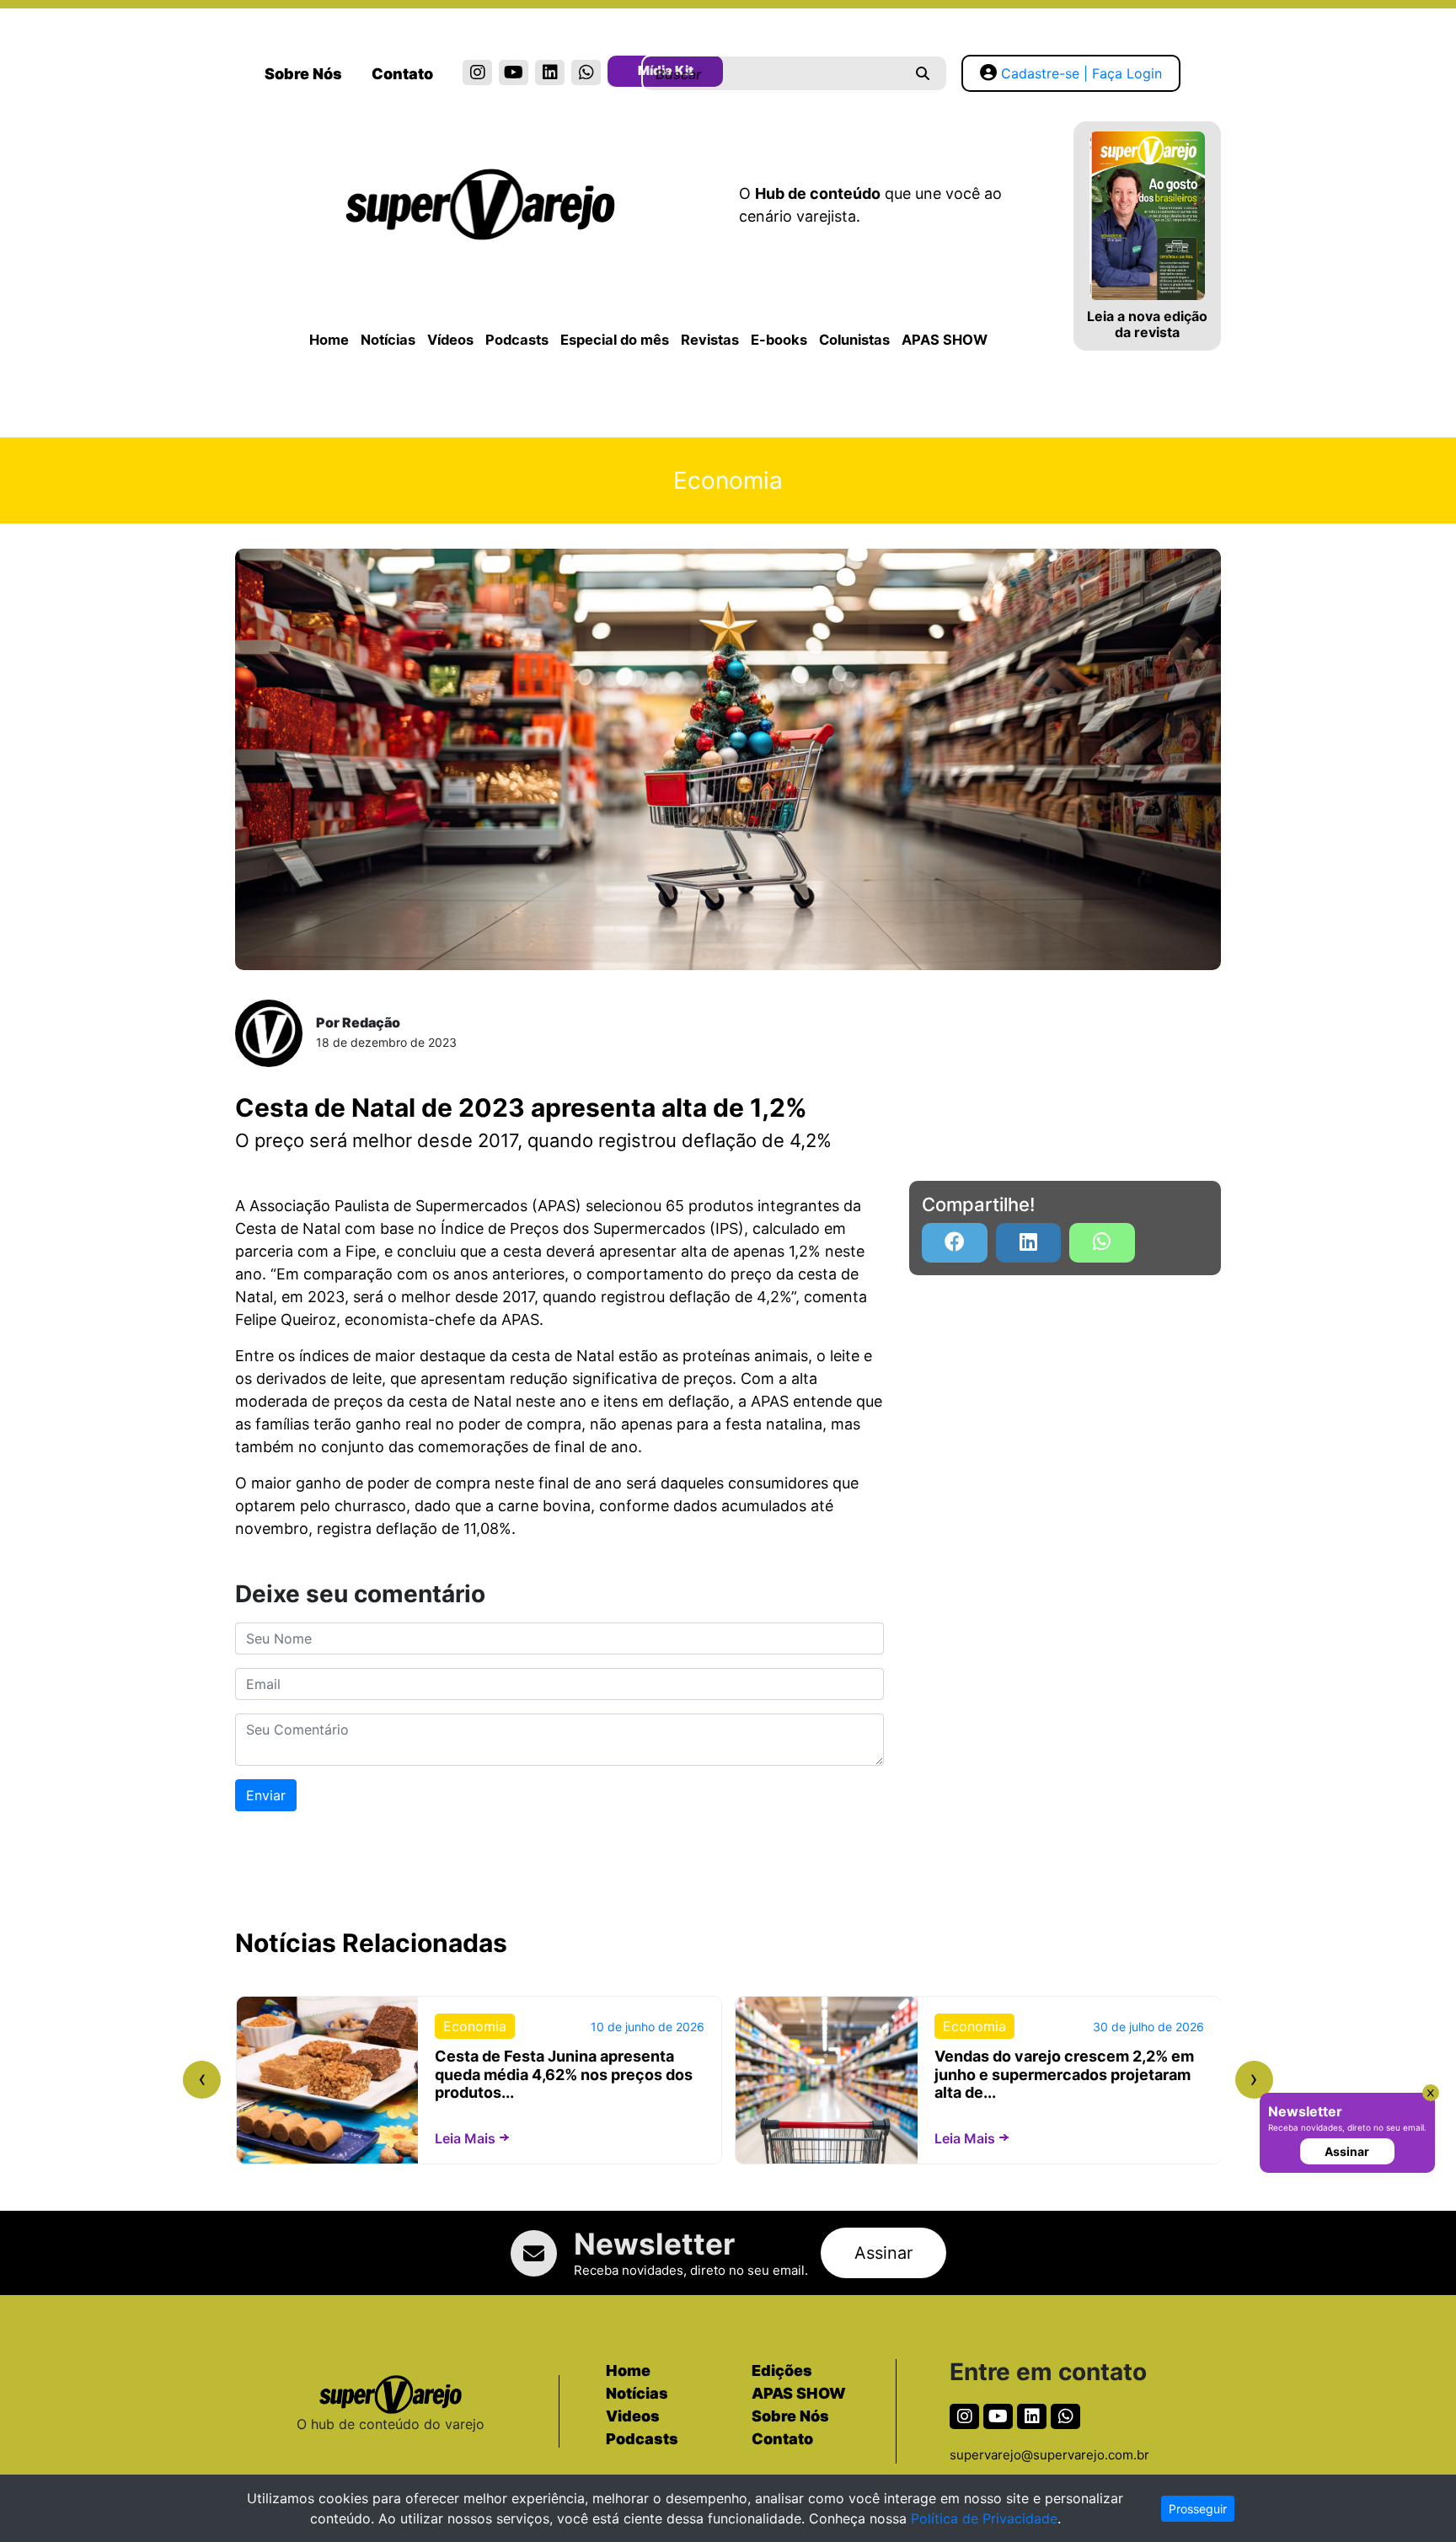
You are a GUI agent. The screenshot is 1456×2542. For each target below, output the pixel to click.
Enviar (266, 1795)
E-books (779, 340)
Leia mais (465, 2138)
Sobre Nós (303, 74)
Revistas (710, 340)
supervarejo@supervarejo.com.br (1049, 2455)
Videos (633, 2416)
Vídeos (450, 340)
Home (329, 340)
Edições (782, 2370)
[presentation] (202, 2080)
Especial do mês (615, 340)
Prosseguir (1198, 2509)
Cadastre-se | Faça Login (1081, 73)
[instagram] (477, 72)
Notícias (388, 340)
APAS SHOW (945, 340)
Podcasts (517, 340)
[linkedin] (550, 72)
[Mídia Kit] (622, 74)
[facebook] (955, 1243)
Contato (402, 74)
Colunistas (854, 340)
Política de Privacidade (984, 2518)
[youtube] (514, 72)
